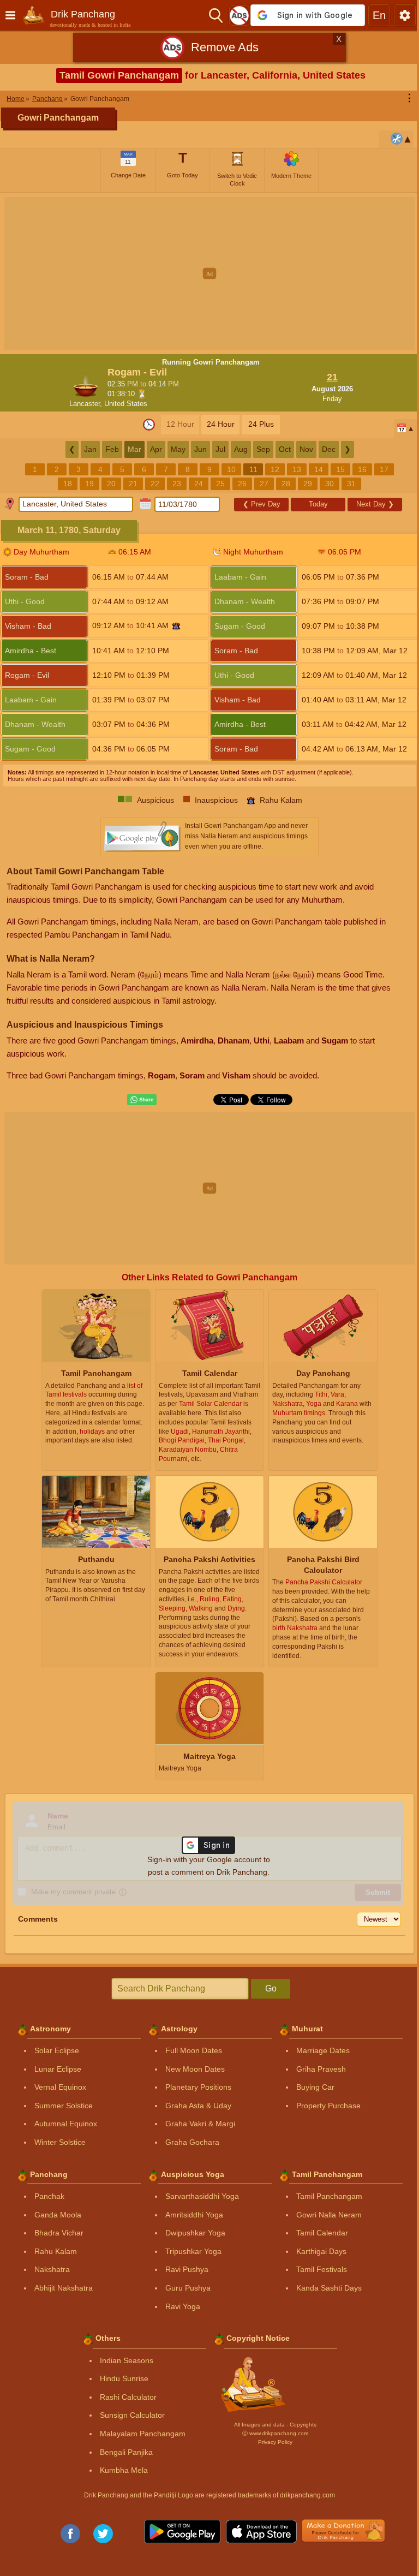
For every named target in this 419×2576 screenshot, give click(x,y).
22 (155, 484)
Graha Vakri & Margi (200, 2124)
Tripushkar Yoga (193, 2251)
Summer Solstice (64, 2106)
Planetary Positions (198, 2087)
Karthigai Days (321, 2251)
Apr (156, 449)
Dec (329, 449)
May (178, 449)
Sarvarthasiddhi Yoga (202, 2196)
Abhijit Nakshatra (64, 2288)
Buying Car (315, 2087)
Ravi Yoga (183, 2306)
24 (199, 484)
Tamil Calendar (322, 2233)
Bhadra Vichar (59, 2233)
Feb (112, 449)
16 (362, 469)
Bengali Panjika (126, 2452)
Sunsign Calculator (132, 2415)
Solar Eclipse (57, 2050)
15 (340, 469)
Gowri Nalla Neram (329, 2215)
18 (68, 484)
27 (264, 484)
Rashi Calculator (128, 2397)
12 (275, 469)
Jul (220, 449)
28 (286, 484)
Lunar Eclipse (58, 2069)
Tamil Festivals (322, 2269)
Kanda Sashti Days (329, 2288)
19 (89, 484)
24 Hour (221, 424)
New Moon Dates (195, 2069)
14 (319, 469)
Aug (241, 449)
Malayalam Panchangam (143, 2434)
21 (133, 484)
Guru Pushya (188, 2288)
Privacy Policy (275, 2442)
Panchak (49, 2196)
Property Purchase (328, 2106)
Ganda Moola (58, 2215)
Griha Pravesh (321, 2069)
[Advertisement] (209, 273)
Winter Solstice (60, 2142)
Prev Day (262, 504)
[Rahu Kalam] (176, 626)
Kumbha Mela (124, 2470)
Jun (200, 449)
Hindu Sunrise (124, 2378)
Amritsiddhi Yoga (194, 2215)
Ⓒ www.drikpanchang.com (275, 2433)
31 (351, 484)
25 (220, 484)
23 (177, 484)
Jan (90, 449)
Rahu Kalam (56, 2251)
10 (231, 469)
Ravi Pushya (187, 2269)
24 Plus (261, 424)
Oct (285, 449)
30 (330, 484)
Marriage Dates (323, 2050)
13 (297, 469)
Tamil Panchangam (329, 2196)
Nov (306, 449)
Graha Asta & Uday (198, 2106)
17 (384, 469)
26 (242, 484)
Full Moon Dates (194, 2050)
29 (308, 484)
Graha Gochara (192, 2142)
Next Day (375, 504)
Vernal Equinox (60, 2087)
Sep (263, 449)
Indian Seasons (127, 2360)
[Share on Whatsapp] (142, 1100)
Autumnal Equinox (66, 2124)
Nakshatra (52, 2269)
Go (271, 1988)
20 (111, 484)
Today (318, 504)
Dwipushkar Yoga (195, 2233)
